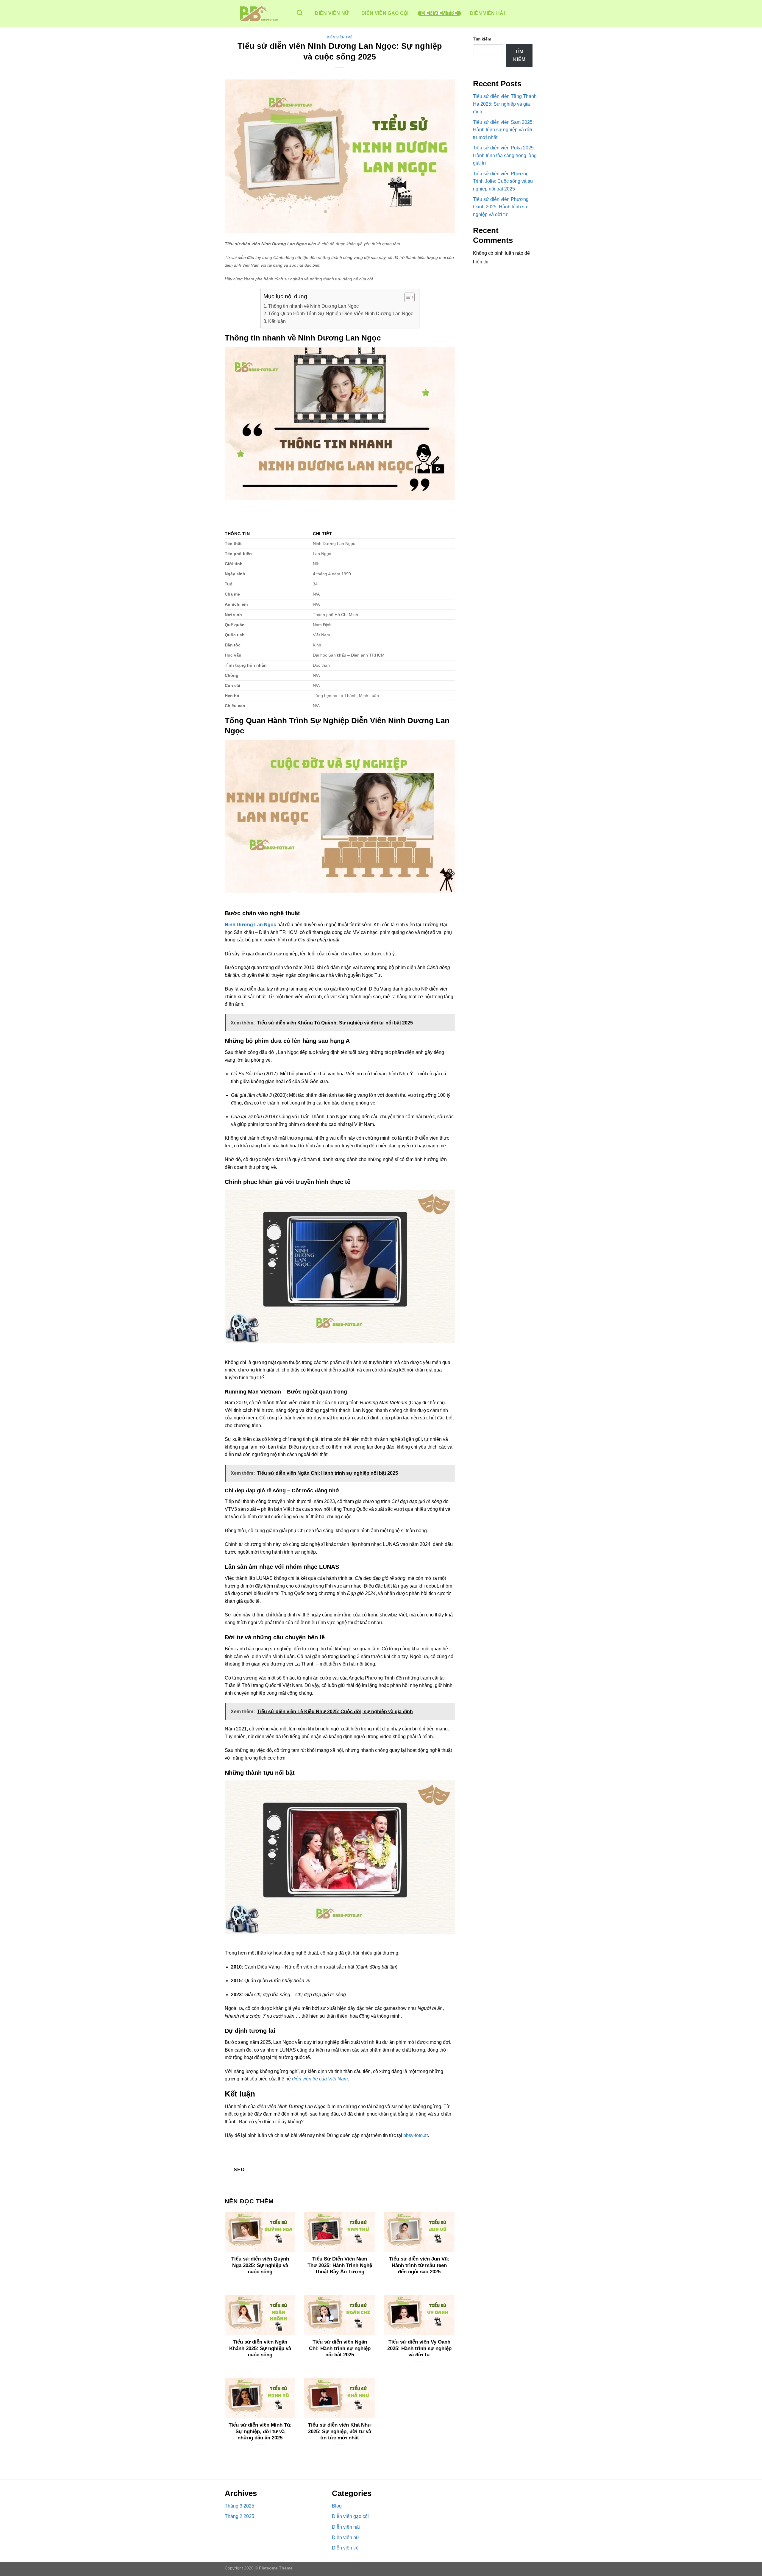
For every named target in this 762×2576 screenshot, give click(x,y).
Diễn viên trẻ (439, 13)
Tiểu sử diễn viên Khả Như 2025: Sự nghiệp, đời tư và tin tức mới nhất (340, 2431)
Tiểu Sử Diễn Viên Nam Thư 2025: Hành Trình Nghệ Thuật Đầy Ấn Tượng (340, 2265)
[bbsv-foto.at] (254, 13)
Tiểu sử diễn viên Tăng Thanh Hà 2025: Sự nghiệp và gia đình (505, 104)
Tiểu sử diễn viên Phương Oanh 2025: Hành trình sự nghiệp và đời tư (501, 207)
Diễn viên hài (487, 13)
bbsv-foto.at (416, 2135)
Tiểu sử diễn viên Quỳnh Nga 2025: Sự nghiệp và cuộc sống (260, 2265)
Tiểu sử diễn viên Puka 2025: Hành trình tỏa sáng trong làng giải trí (505, 155)
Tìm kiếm (482, 39)
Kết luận (277, 321)
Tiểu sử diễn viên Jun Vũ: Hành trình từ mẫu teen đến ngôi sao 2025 (419, 2265)
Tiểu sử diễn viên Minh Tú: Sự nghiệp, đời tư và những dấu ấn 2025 (260, 2431)
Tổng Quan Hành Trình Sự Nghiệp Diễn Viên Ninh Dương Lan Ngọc (341, 314)
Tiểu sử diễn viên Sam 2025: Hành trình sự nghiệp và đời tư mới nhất (503, 130)
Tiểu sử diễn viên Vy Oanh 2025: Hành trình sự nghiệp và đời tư (419, 2348)
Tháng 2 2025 (239, 2516)
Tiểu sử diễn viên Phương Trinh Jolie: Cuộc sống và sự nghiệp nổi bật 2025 (503, 181)
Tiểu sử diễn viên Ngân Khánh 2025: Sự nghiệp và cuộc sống (260, 2348)
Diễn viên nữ (332, 13)
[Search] (300, 13)
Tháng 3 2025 (239, 2506)
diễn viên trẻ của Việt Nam (320, 2079)
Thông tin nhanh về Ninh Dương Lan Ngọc (313, 306)
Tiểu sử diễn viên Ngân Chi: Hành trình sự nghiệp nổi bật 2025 (340, 2348)
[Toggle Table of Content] (406, 297)
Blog (337, 2506)
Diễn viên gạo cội (385, 13)
